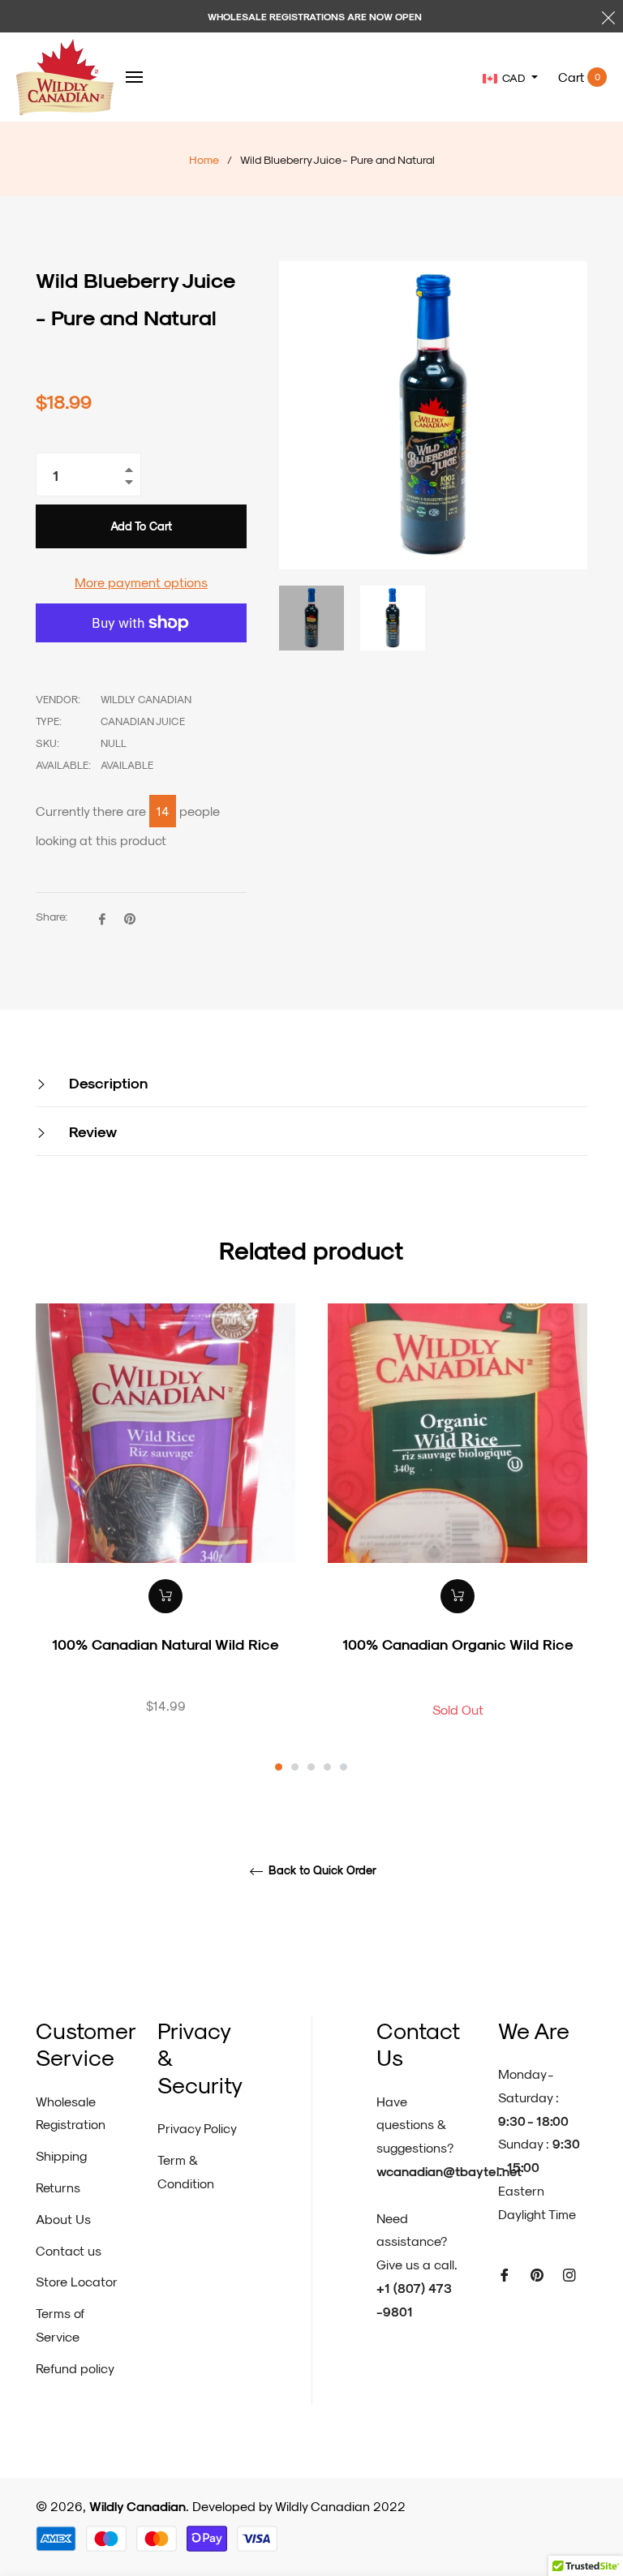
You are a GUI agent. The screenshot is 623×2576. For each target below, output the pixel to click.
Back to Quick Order (321, 1870)
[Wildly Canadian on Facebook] (505, 2274)
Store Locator (77, 2281)
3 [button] (311, 1767)
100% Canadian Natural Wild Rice (165, 1644)
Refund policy (75, 2368)
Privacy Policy (197, 2128)
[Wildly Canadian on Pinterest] (537, 2274)
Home (204, 159)
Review (91, 1131)
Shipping (61, 2155)
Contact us (69, 2250)
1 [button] (279, 1767)
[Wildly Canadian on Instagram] (569, 2274)
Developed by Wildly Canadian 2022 (299, 2506)
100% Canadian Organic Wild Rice (458, 1644)
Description (106, 1082)
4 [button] (327, 1767)
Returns (58, 2187)
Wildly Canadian (137, 2506)
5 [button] (344, 1767)
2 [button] (295, 1767)
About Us (63, 2219)
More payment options (141, 582)
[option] (165, 1537)
